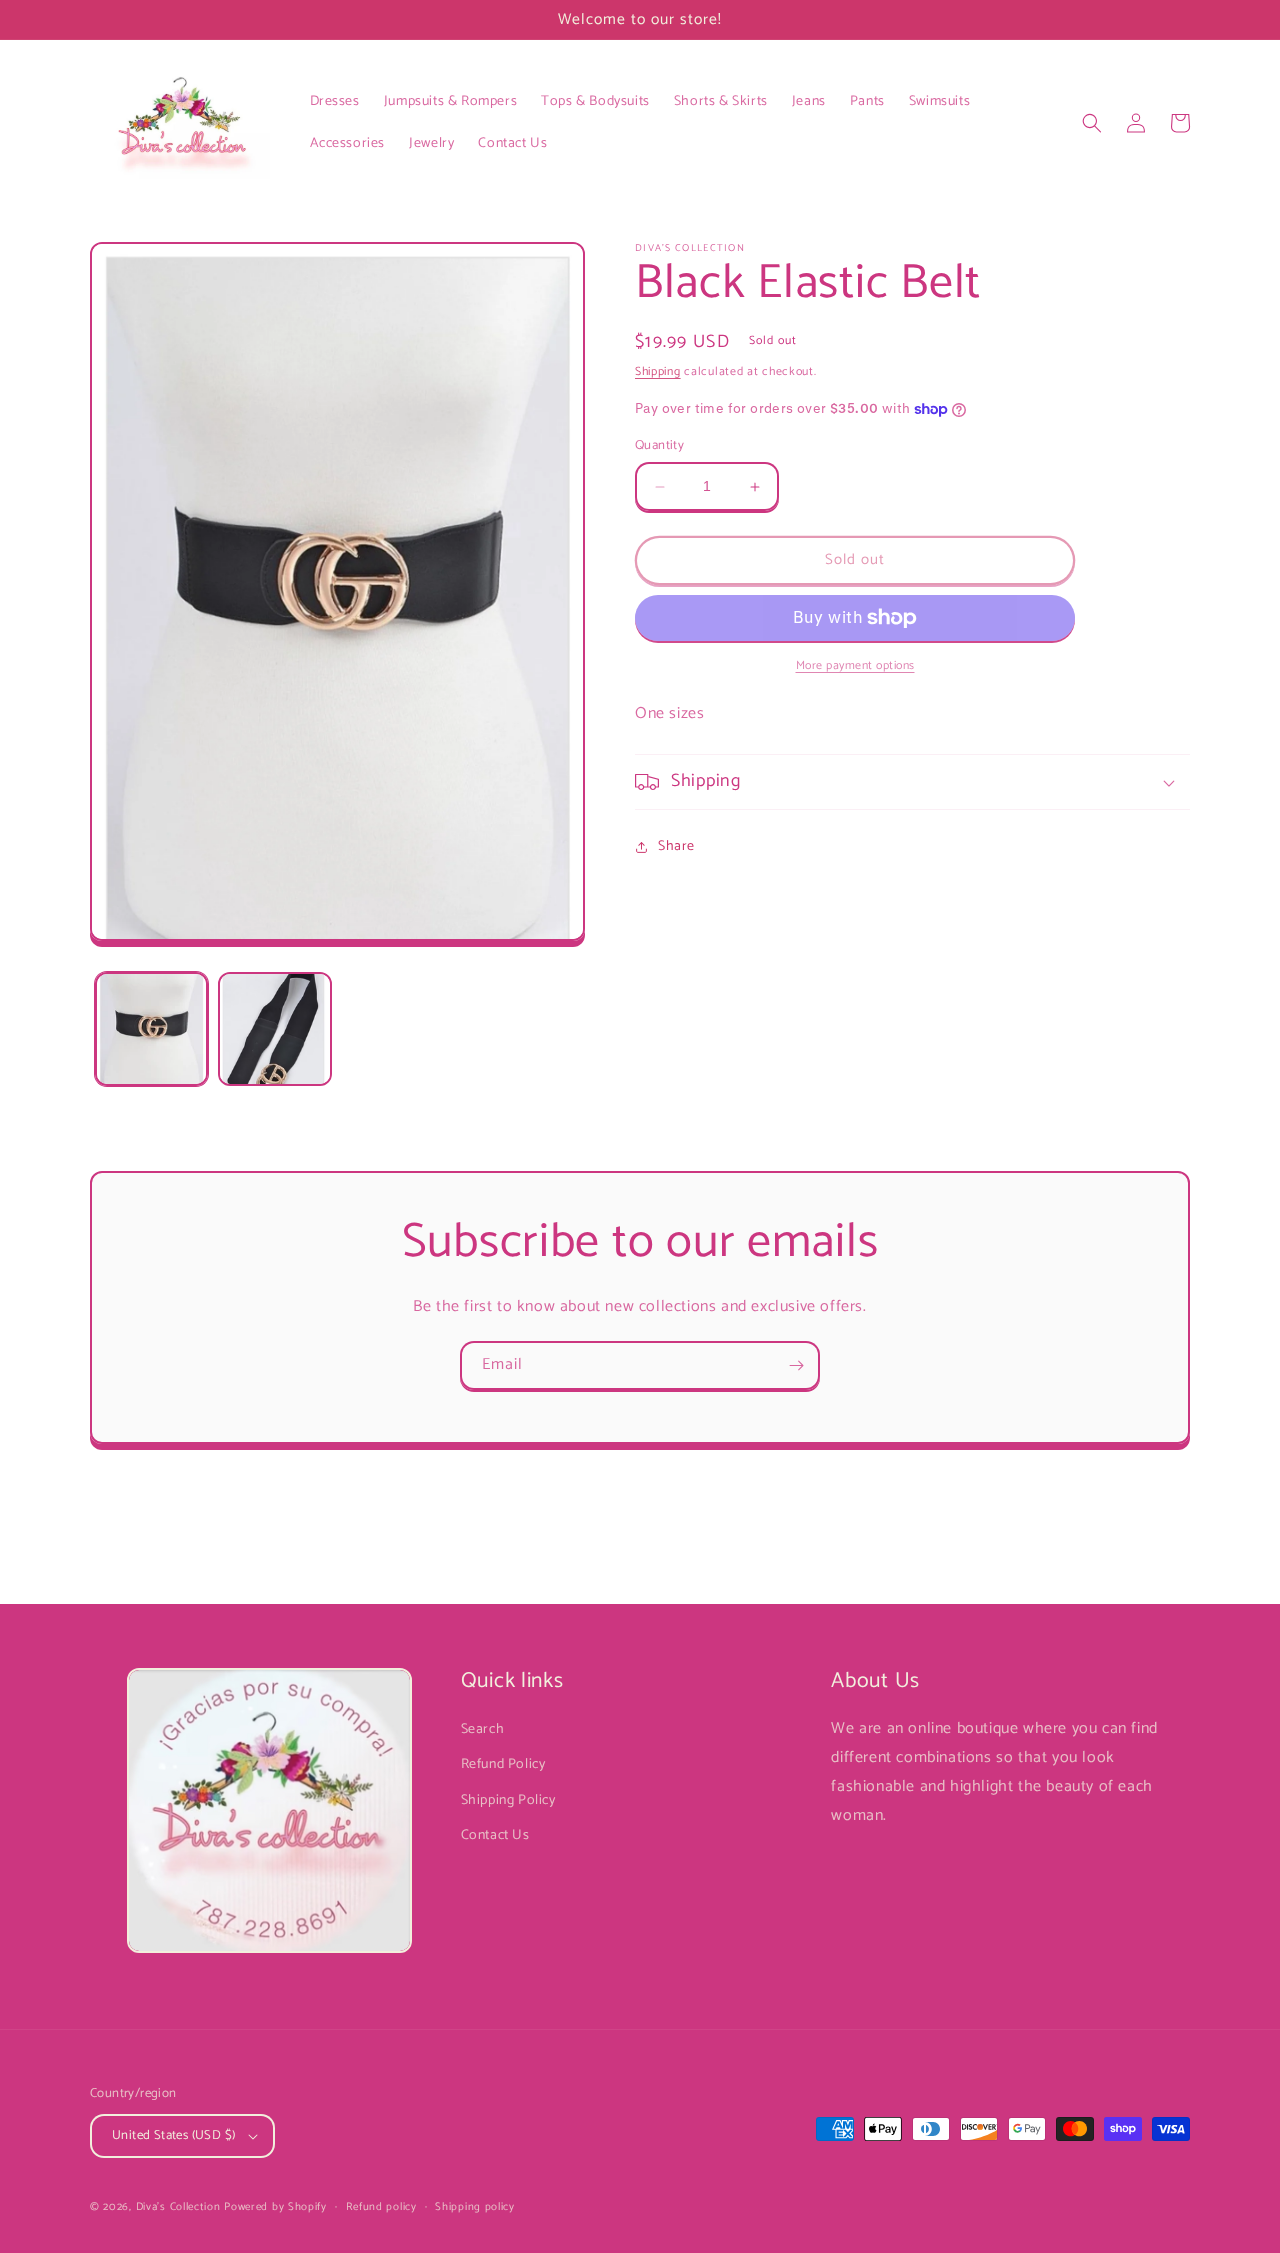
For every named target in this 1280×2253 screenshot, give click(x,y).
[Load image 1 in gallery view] (151, 1028)
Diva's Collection (178, 2207)
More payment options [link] (855, 666)
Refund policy (381, 2207)
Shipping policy (475, 2207)
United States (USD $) (173, 2135)
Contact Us (495, 1835)
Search (483, 1729)
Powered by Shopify (275, 2207)
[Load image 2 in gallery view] (274, 1028)
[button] (1092, 123)
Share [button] (676, 846)
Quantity (659, 447)
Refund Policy (503, 1764)
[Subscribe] (796, 1365)
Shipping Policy (508, 1800)
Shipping (658, 371)
